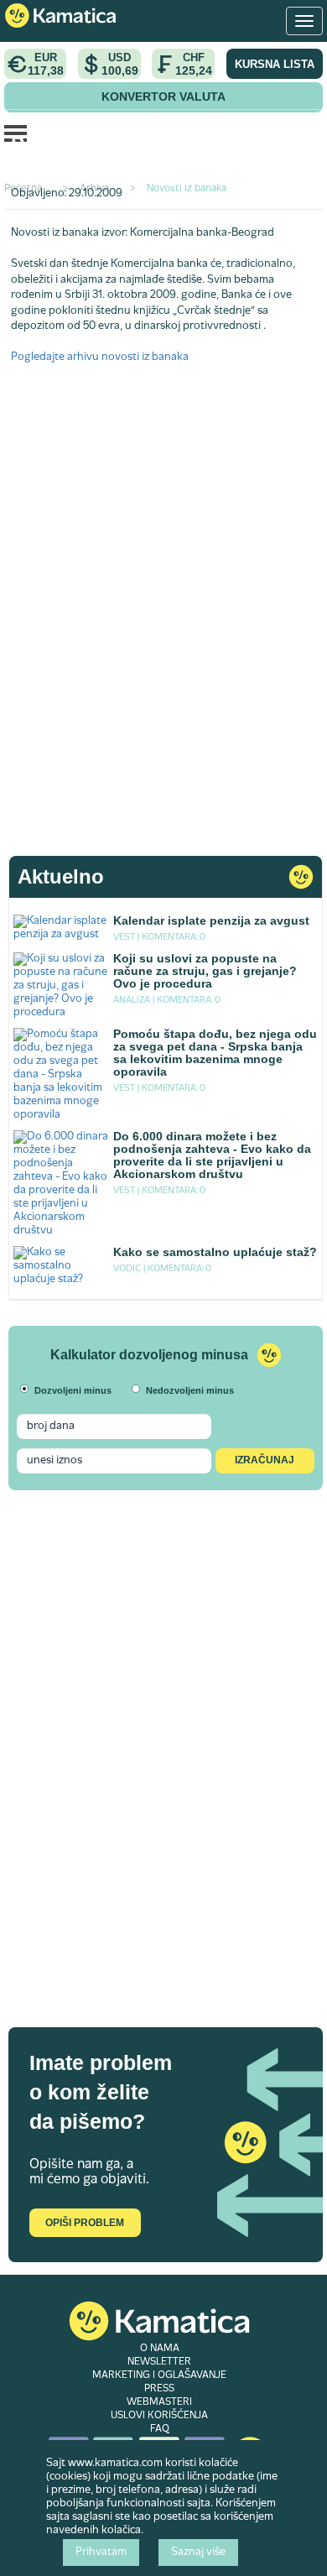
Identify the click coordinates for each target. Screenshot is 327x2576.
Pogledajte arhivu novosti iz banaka (100, 357)
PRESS (159, 2389)
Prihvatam (101, 2553)
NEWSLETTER (159, 2362)
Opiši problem (85, 2223)
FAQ (160, 2429)
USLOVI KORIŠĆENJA (159, 2416)
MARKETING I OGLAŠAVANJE (159, 2375)
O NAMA (160, 2349)
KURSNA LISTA (275, 64)
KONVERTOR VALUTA (163, 96)
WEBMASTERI (159, 2402)
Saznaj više (198, 2553)
